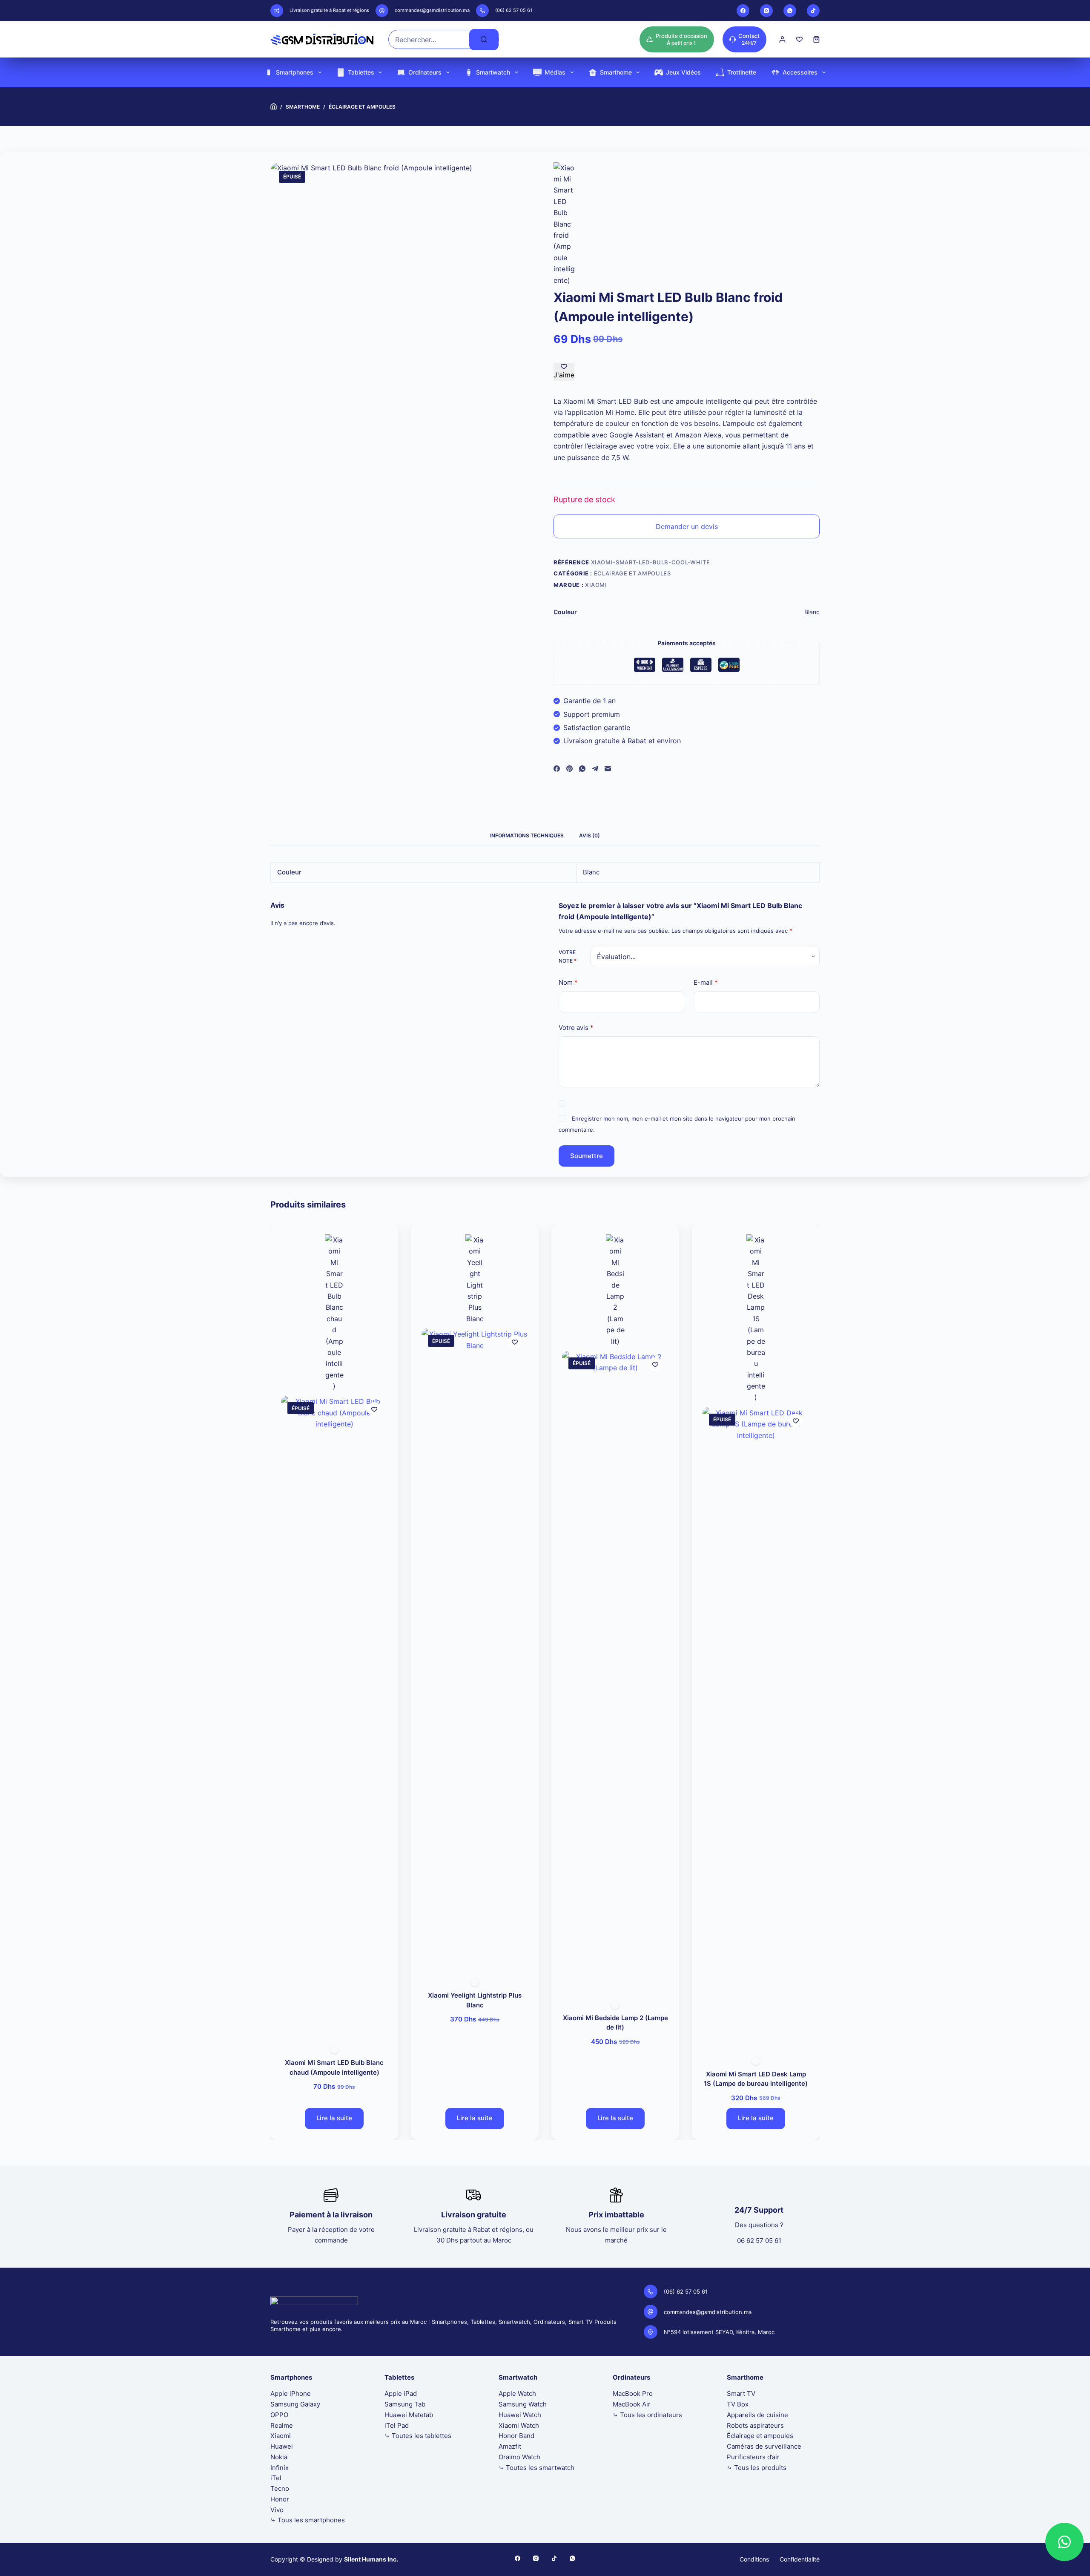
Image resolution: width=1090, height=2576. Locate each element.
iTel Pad (397, 2425)
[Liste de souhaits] (799, 39)
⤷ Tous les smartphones (308, 2520)
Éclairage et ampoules (632, 573)
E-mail (706, 982)
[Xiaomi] (564, 224)
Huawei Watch (520, 2415)
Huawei (282, 2446)
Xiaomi (596, 585)
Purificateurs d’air (753, 2457)
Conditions (754, 2559)
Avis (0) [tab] (589, 835)
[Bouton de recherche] (484, 40)
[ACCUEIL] (274, 107)
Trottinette (742, 72)
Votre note (568, 956)
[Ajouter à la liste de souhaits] (374, 1409)
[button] (1064, 2542)
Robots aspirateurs (755, 2425)
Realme (282, 2425)
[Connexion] (782, 39)
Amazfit (510, 2446)
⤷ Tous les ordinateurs (647, 2415)
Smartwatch (493, 72)
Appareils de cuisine (757, 2415)
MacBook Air (632, 2404)
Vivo (277, 2510)
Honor (280, 2499)
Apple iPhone (291, 2393)
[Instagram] (766, 11)
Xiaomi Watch (519, 2425)
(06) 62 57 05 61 (514, 10)
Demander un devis (687, 526)
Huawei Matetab (409, 2415)
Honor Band (516, 2436)
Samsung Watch (523, 2404)
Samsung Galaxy (295, 2404)
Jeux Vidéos (683, 72)
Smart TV (741, 2393)
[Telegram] (595, 769)
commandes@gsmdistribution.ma (432, 10)
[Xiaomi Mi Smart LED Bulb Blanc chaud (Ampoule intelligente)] (334, 1716)
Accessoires (800, 72)
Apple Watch (517, 2393)
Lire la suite (334, 2118)
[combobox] (429, 39)
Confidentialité (800, 2559)
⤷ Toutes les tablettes (418, 2436)
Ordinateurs (425, 72)
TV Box (738, 2404)
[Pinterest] (569, 769)
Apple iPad (401, 2393)
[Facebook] (743, 11)
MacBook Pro (633, 2393)
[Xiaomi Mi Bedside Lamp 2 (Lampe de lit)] (615, 1670)
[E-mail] (608, 769)
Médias (555, 72)
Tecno (280, 2488)
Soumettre (587, 1155)
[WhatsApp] (790, 11)
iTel (276, 2478)
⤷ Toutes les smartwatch (536, 2468)
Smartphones (295, 72)
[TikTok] (813, 11)
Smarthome (616, 72)
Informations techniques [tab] (527, 835)
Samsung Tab (405, 2404)
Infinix (280, 2468)
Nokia (279, 2457)
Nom (568, 982)
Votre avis (576, 1028)
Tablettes (361, 72)
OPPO (279, 2415)
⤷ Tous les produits (757, 2468)
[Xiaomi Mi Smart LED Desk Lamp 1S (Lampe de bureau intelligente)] (756, 1727)
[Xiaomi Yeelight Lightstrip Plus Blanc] (475, 1648)
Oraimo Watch (519, 2457)
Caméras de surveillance (764, 2446)
